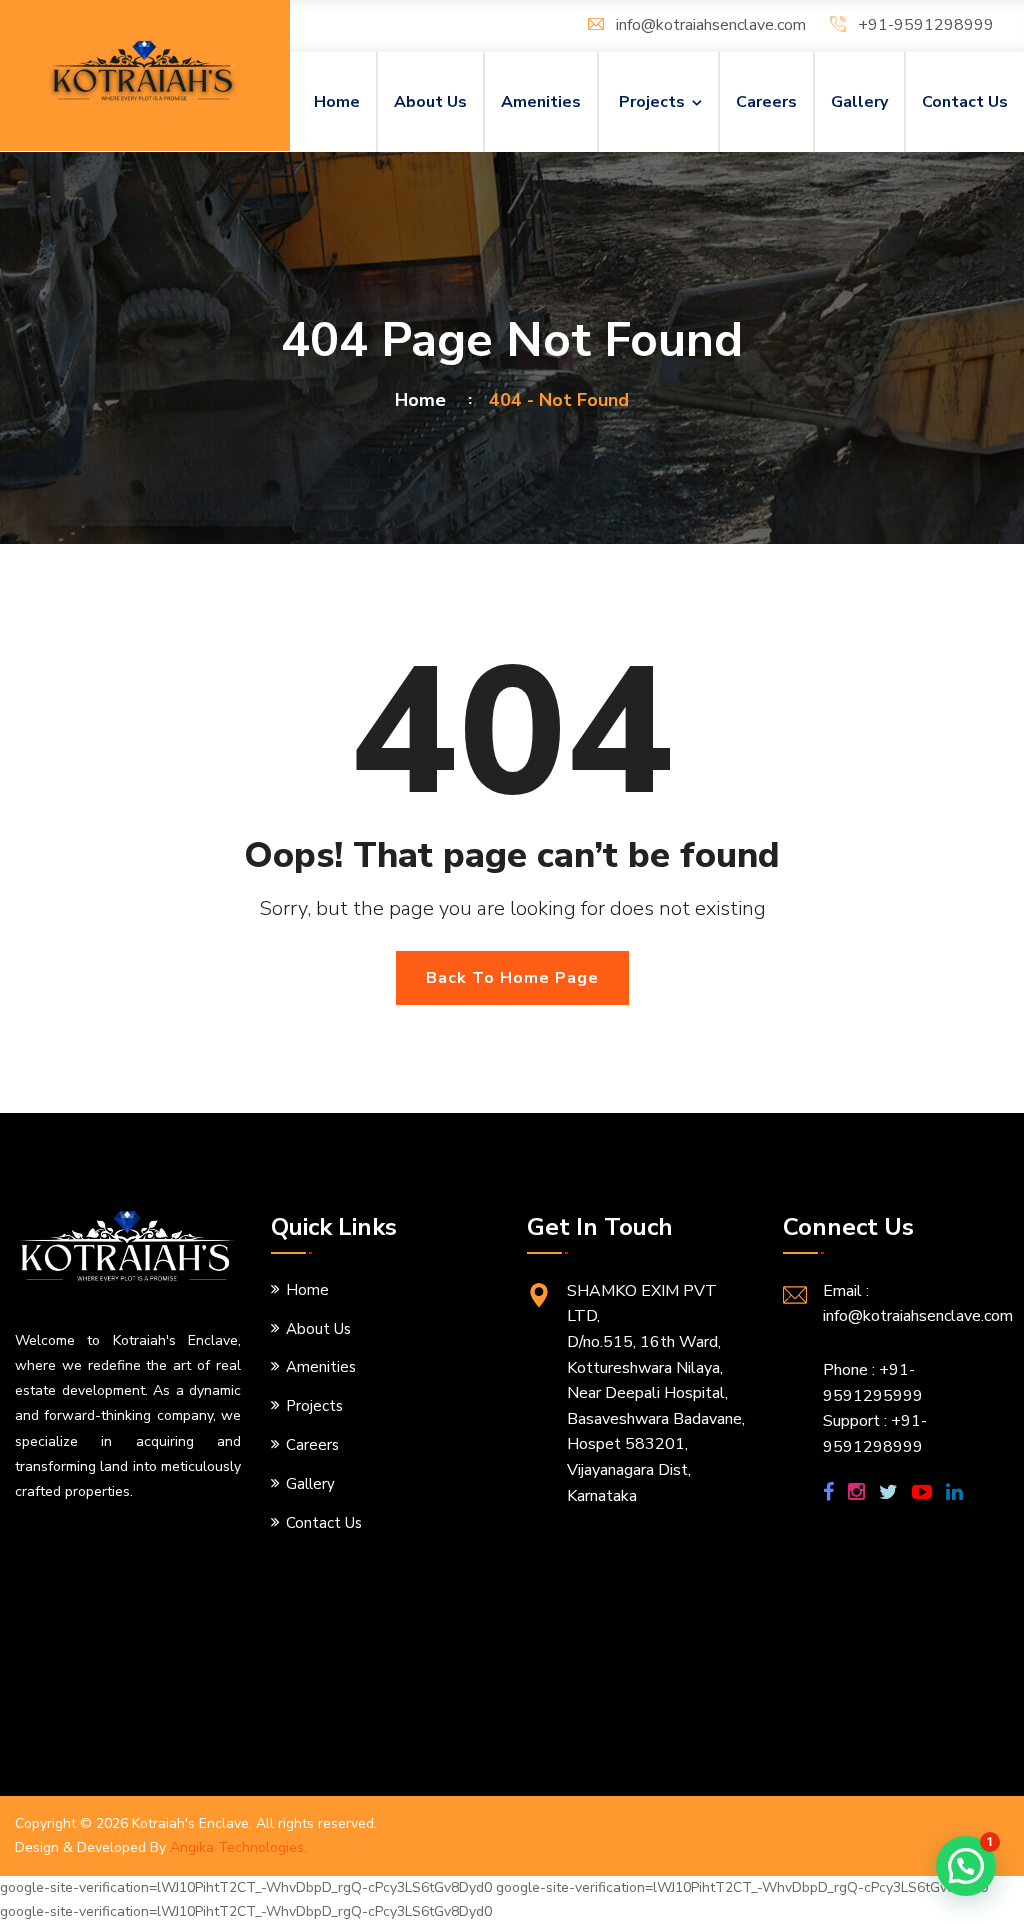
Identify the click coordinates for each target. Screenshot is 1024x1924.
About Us (430, 102)
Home (337, 102)
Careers (766, 102)
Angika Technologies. (238, 1847)
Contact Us (965, 102)
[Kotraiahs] (145, 71)
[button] (966, 1866)
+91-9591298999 (926, 25)
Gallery (859, 102)
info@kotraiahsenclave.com (711, 25)
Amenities (541, 102)
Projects (652, 102)
